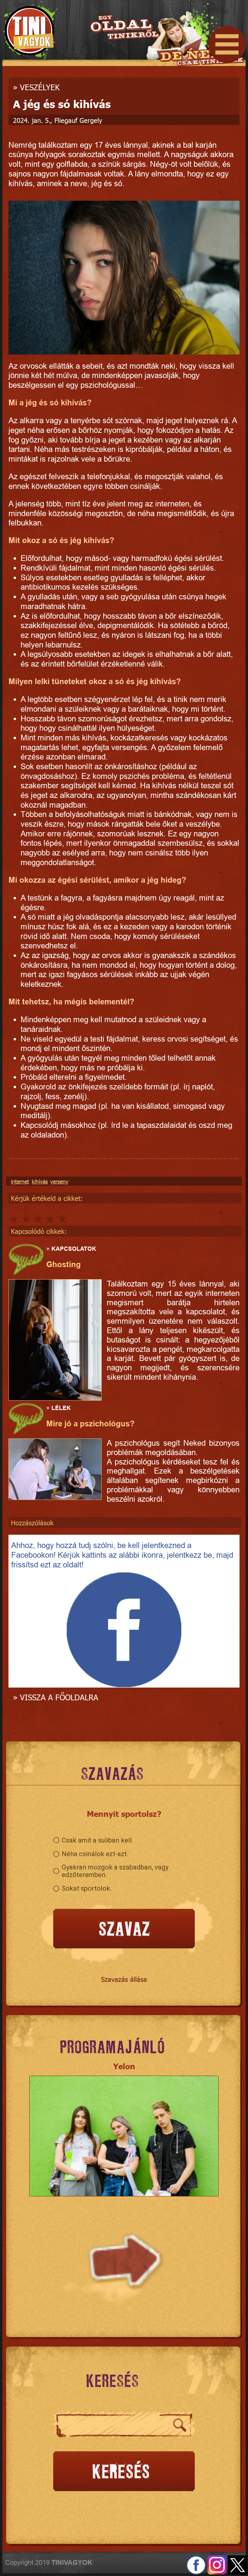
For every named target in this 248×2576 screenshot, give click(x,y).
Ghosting (64, 1264)
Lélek (61, 1408)
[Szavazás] (124, 1929)
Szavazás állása (124, 1979)
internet (20, 1181)
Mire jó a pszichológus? (90, 1424)
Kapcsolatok (74, 1249)
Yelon (124, 2066)
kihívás (40, 1181)
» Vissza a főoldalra (56, 1697)
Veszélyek (40, 87)
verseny (59, 1181)
